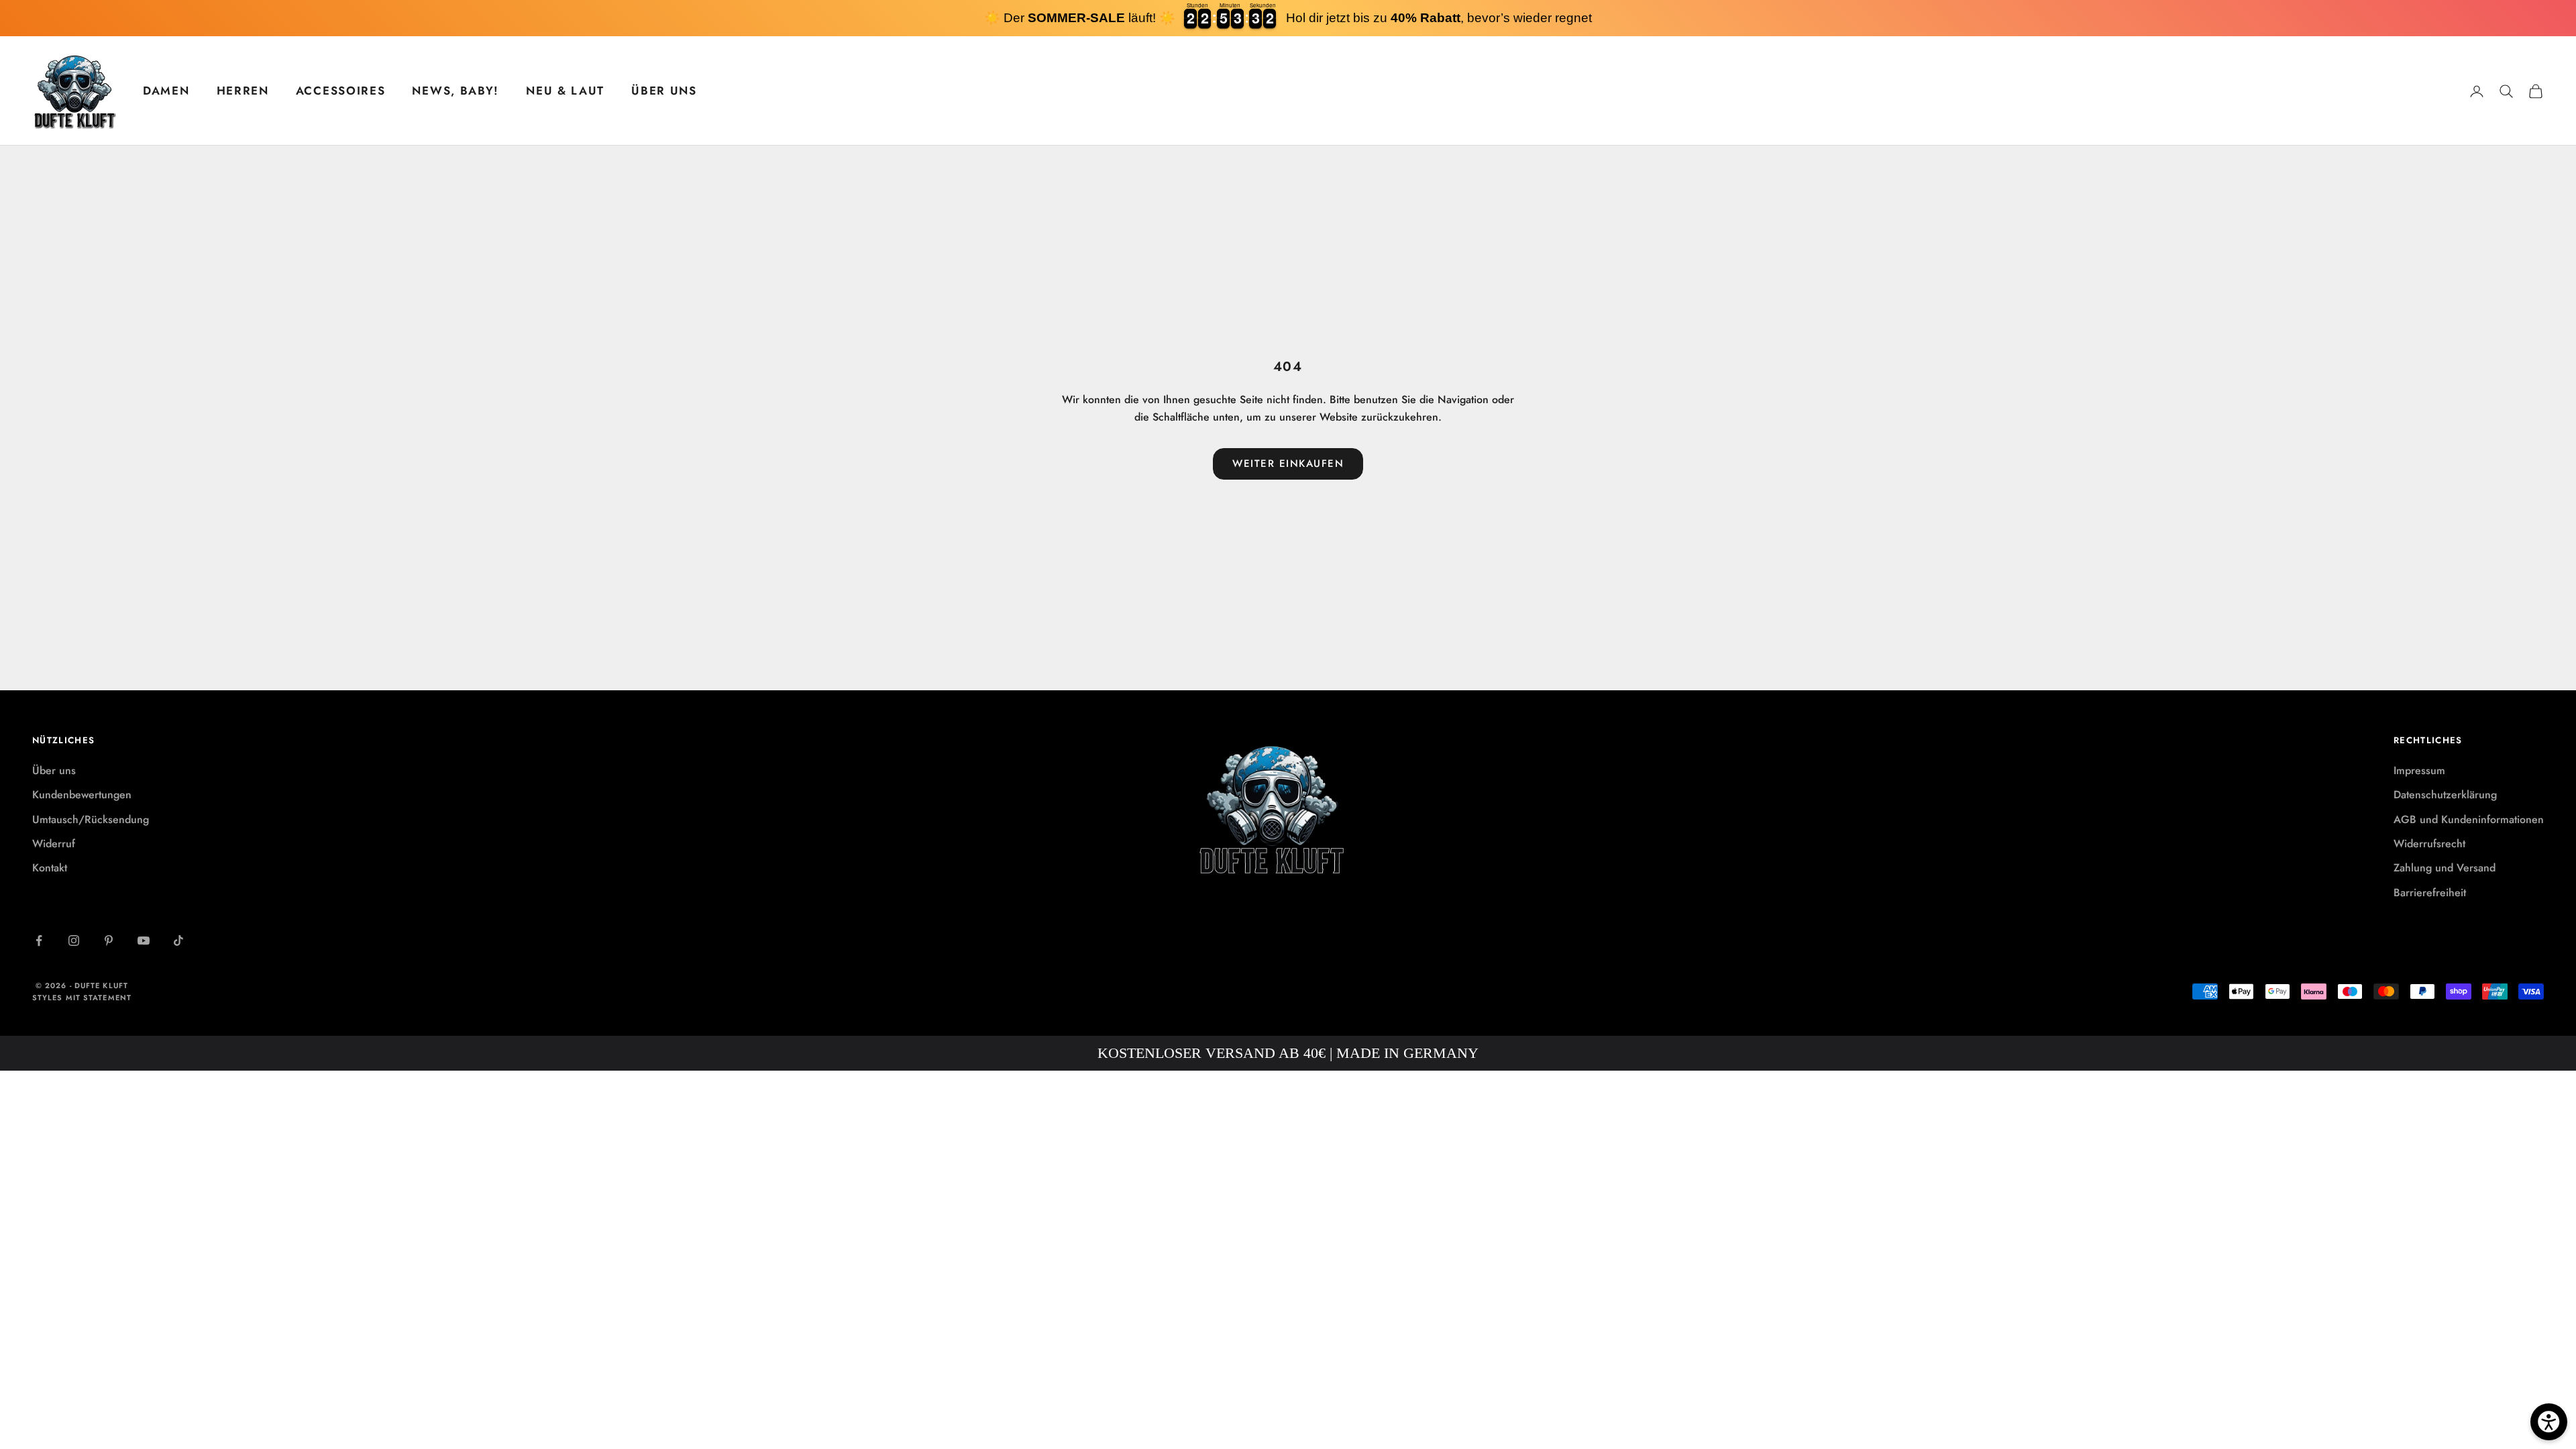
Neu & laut (565, 91)
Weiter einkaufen (1288, 464)
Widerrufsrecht (2429, 844)
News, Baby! (455, 91)
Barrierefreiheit (2430, 893)
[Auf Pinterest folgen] (109, 941)
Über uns (54, 770)
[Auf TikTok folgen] (178, 941)
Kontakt (50, 868)
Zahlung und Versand (2445, 868)
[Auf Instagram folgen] (74, 941)
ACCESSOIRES (341, 91)
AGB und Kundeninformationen (2469, 819)
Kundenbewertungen (82, 795)
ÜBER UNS (664, 91)
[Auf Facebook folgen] (39, 941)
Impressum (2419, 770)
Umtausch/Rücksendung (91, 819)
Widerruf (54, 844)
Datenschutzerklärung (2445, 795)
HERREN (243, 91)
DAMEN (166, 91)
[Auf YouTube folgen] (144, 941)
